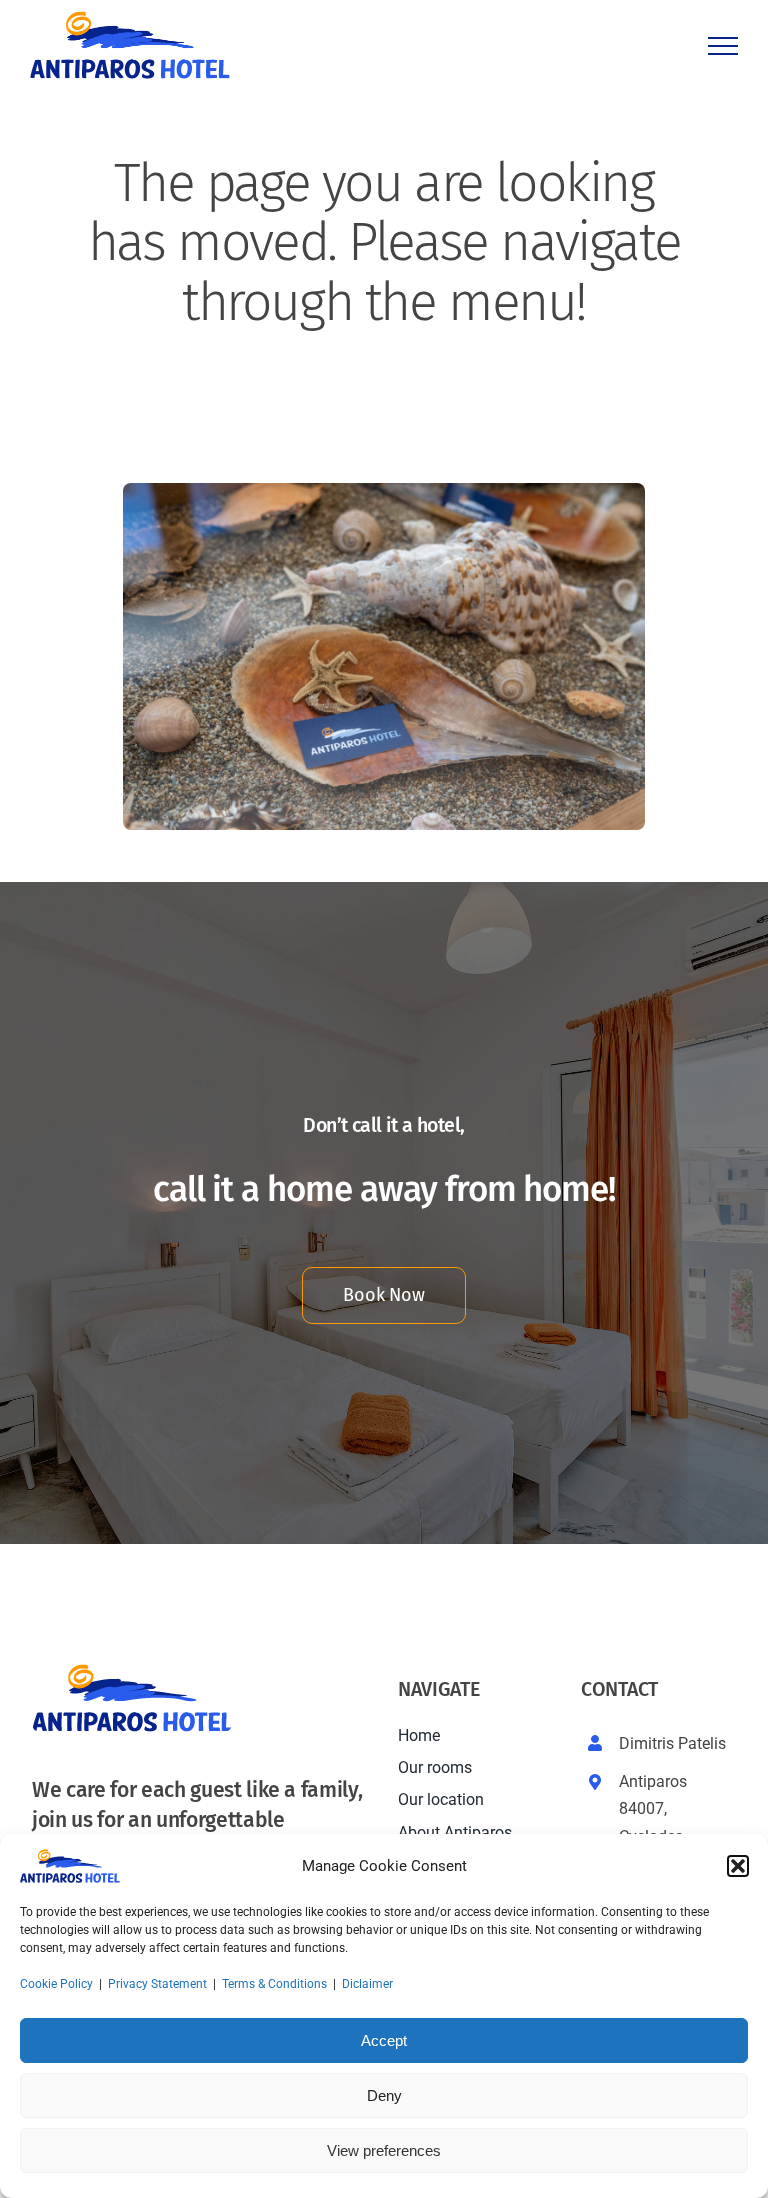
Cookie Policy (56, 1984)
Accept (384, 2040)
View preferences (384, 2150)
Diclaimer (367, 1984)
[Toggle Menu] (723, 46)
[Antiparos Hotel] (383, 490)
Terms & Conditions (274, 1984)
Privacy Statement (157, 1984)
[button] (738, 1866)
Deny (384, 2095)
